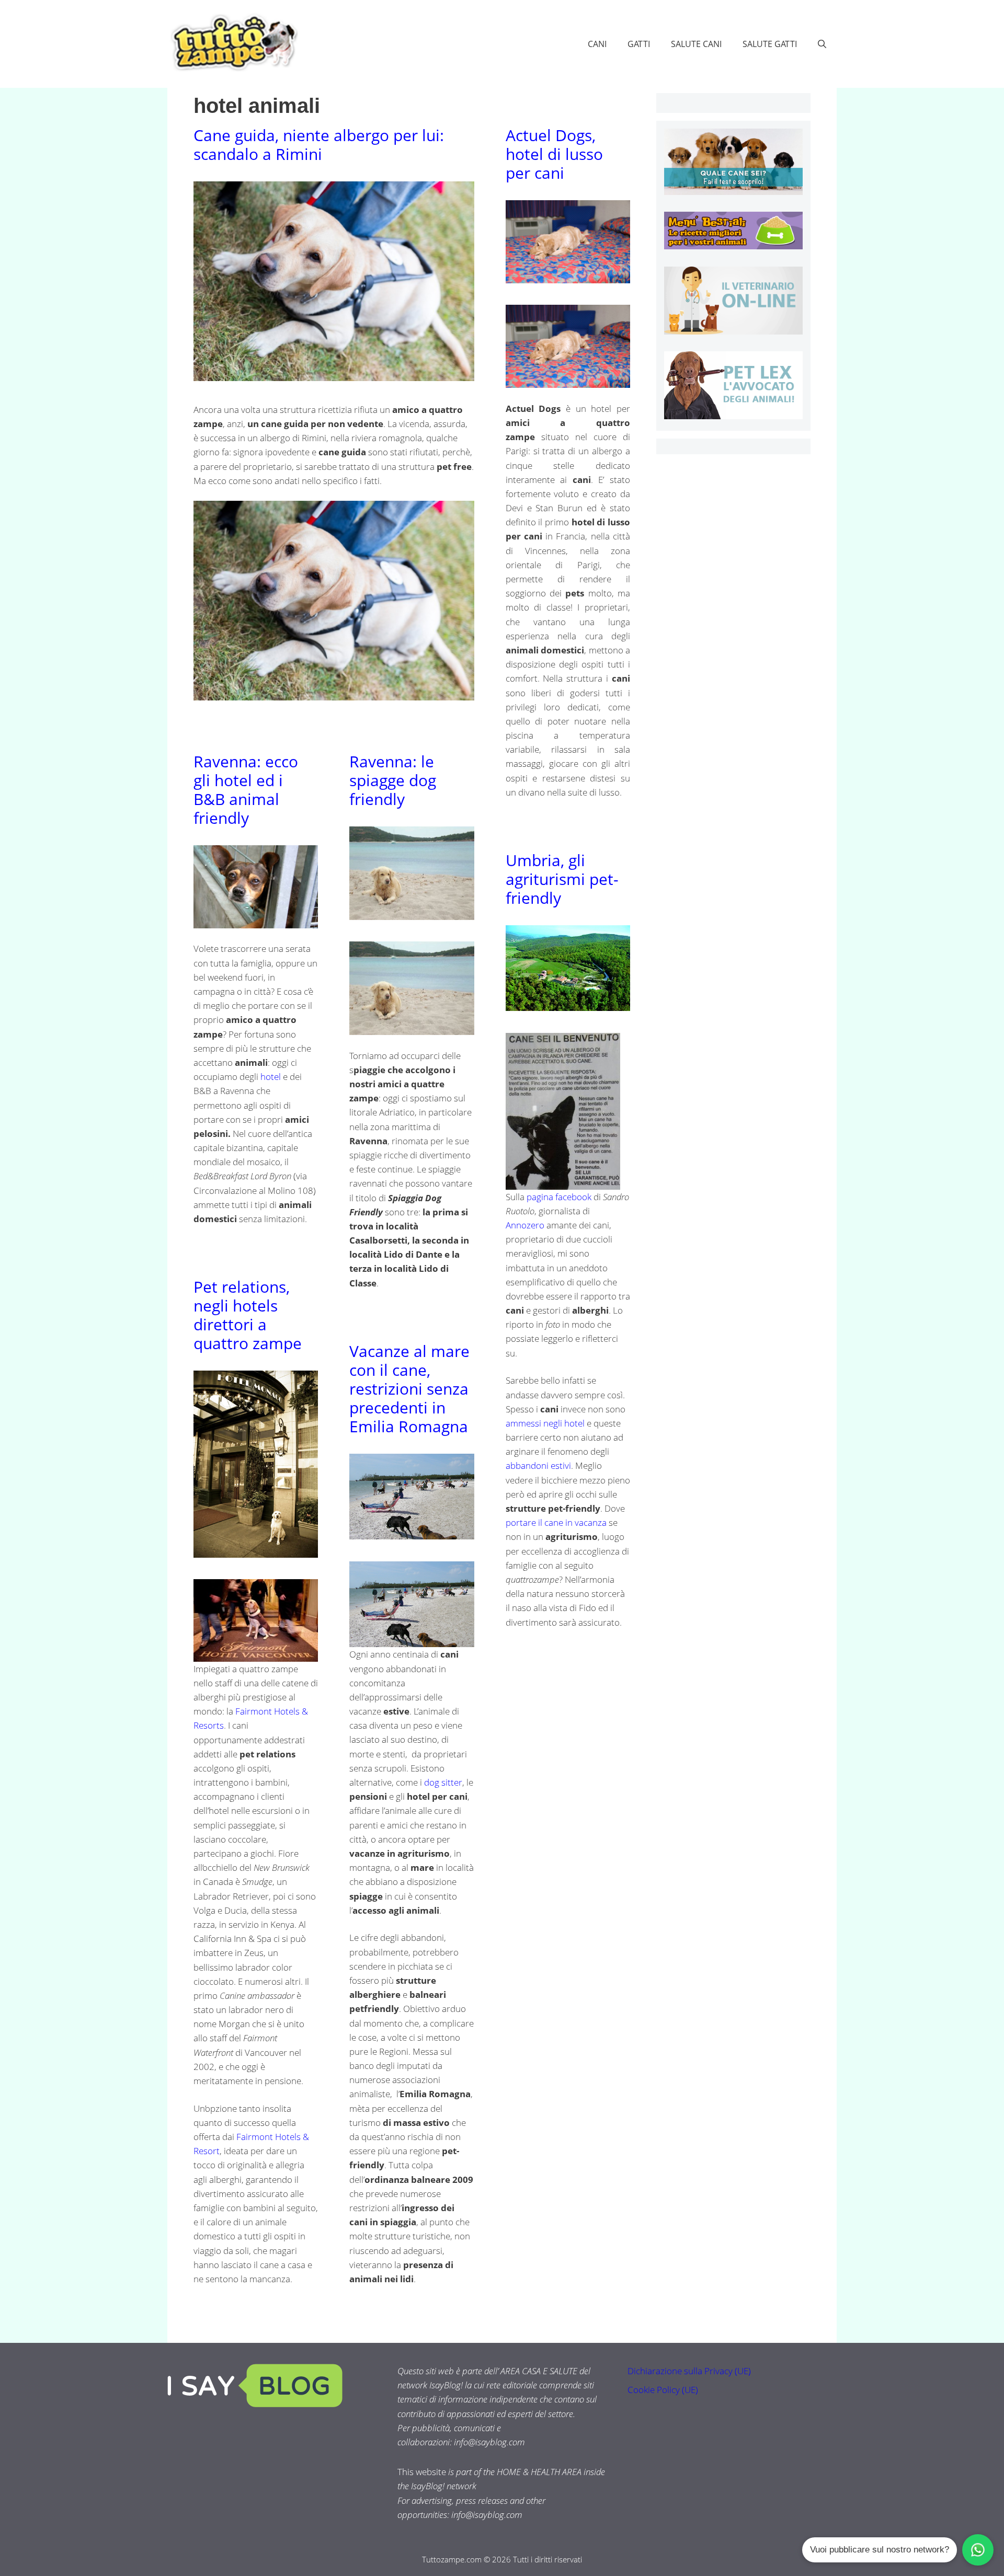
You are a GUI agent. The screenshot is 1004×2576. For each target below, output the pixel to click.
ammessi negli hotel (545, 1423)
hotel (272, 1077)
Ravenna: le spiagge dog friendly (393, 780)
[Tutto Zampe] (233, 43)
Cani (597, 44)
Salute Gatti (770, 44)
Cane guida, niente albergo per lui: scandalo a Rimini (319, 145)
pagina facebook (559, 1197)
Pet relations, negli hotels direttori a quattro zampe (248, 1315)
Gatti (639, 44)
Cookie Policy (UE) (663, 2390)
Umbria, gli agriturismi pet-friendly (562, 879)
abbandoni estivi (538, 1465)
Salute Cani (696, 44)
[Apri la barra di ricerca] (822, 44)
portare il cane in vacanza (556, 1522)
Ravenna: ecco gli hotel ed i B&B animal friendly (246, 790)
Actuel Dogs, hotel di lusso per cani (554, 154)
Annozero (525, 1225)
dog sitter (443, 1782)
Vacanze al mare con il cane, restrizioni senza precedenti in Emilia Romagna (409, 1389)
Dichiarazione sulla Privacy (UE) (689, 2371)
